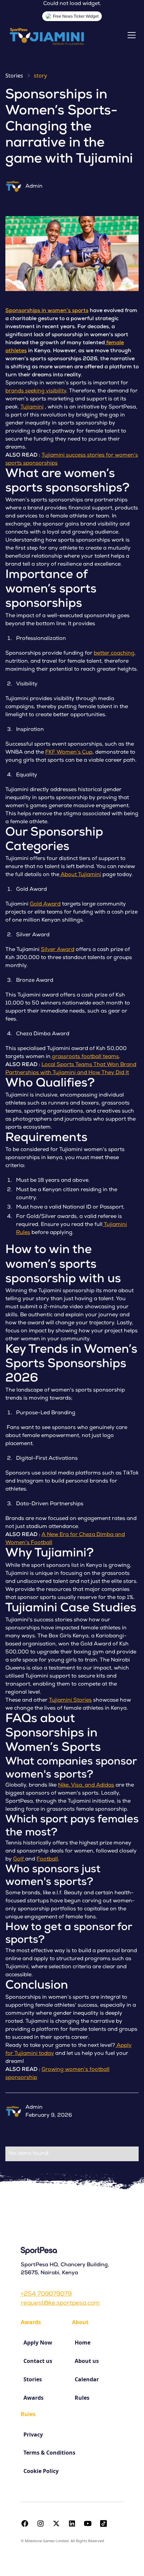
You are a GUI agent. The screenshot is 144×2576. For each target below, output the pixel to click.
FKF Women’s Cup (69, 753)
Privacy (33, 2435)
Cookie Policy (41, 2471)
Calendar (87, 2379)
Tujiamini (32, 407)
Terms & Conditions (49, 2453)
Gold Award (45, 904)
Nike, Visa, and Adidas (86, 1786)
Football (47, 1859)
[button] (130, 35)
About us (87, 2361)
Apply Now (38, 2343)
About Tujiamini (80, 875)
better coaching (114, 654)
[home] (49, 35)
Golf (19, 1859)
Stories (33, 2379)
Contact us (38, 2361)
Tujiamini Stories (70, 1701)
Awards (33, 2398)
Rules (82, 2398)
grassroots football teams (85, 1057)
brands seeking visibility (36, 391)
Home (83, 2343)
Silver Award (58, 950)
